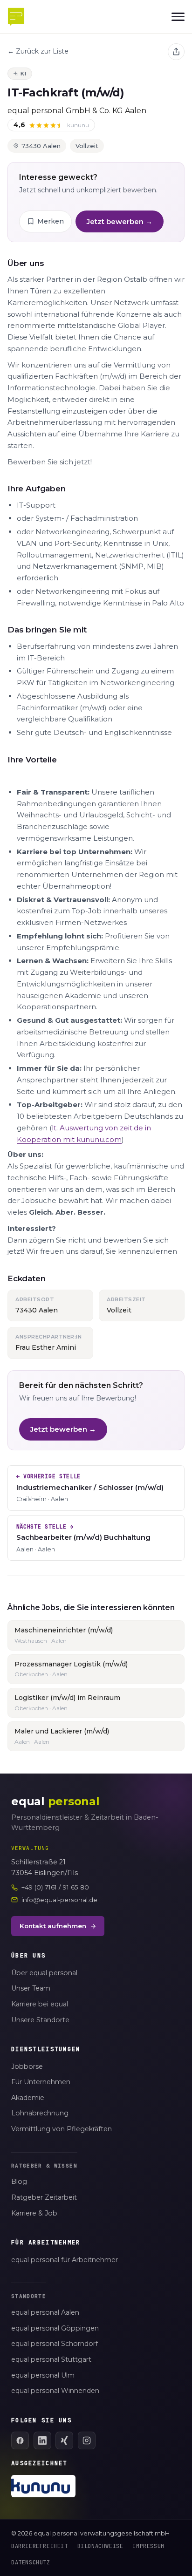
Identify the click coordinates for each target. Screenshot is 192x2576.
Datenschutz (31, 2562)
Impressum (148, 2546)
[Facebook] (20, 2440)
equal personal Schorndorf (55, 2344)
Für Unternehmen (41, 2082)
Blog (19, 2182)
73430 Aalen (41, 146)
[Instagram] (87, 2440)
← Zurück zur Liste (38, 51)
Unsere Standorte (40, 2020)
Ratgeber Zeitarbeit (44, 2197)
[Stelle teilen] (176, 52)
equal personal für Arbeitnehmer (65, 2260)
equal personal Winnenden (55, 2391)
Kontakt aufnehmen (53, 1926)
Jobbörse (27, 2066)
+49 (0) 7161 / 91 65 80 (55, 1887)
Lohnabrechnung (40, 2113)
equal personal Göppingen (55, 2328)
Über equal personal (44, 1973)
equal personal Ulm (43, 2375)
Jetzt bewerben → (120, 221)
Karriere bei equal (40, 2004)
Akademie (28, 2098)
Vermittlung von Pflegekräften (62, 2129)
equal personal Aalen (45, 2312)
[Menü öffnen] (178, 17)
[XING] (64, 2440)
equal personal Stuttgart (51, 2359)
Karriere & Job (34, 2213)
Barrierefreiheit (40, 2546)
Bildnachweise (100, 2546)
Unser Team (31, 1988)
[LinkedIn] (42, 2440)
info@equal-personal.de (59, 1900)
